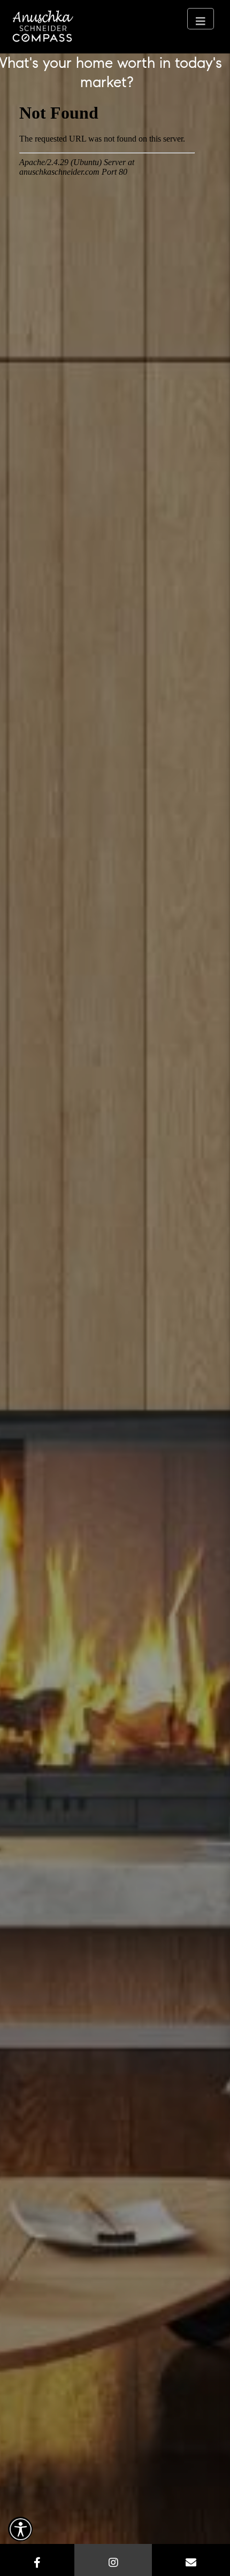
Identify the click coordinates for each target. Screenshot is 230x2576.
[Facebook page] (37, 2560)
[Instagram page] (113, 2560)
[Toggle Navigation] (201, 19)
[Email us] (191, 2560)
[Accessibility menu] (20, 2529)
